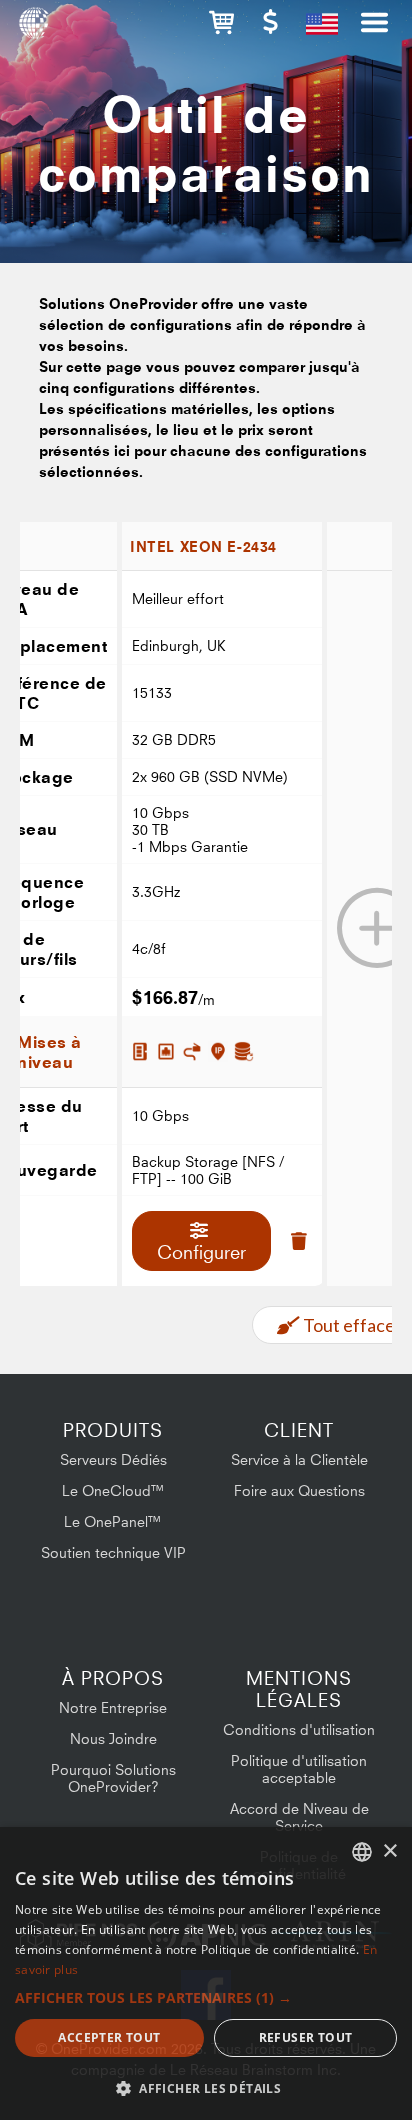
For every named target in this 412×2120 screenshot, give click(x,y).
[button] (221, 22)
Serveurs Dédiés (113, 1459)
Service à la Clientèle (299, 1459)
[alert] (206, 1973)
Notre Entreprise (113, 1707)
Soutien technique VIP (113, 1552)
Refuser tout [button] (306, 2037)
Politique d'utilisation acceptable (299, 1769)
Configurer (201, 1252)
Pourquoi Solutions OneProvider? (113, 1778)
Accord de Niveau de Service (299, 1817)
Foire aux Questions (299, 1490)
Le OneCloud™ (113, 1490)
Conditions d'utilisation (299, 1729)
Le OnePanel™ (113, 1521)
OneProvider (32, 30)
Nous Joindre (113, 1738)
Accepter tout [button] (109, 2037)
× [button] (389, 1851)
